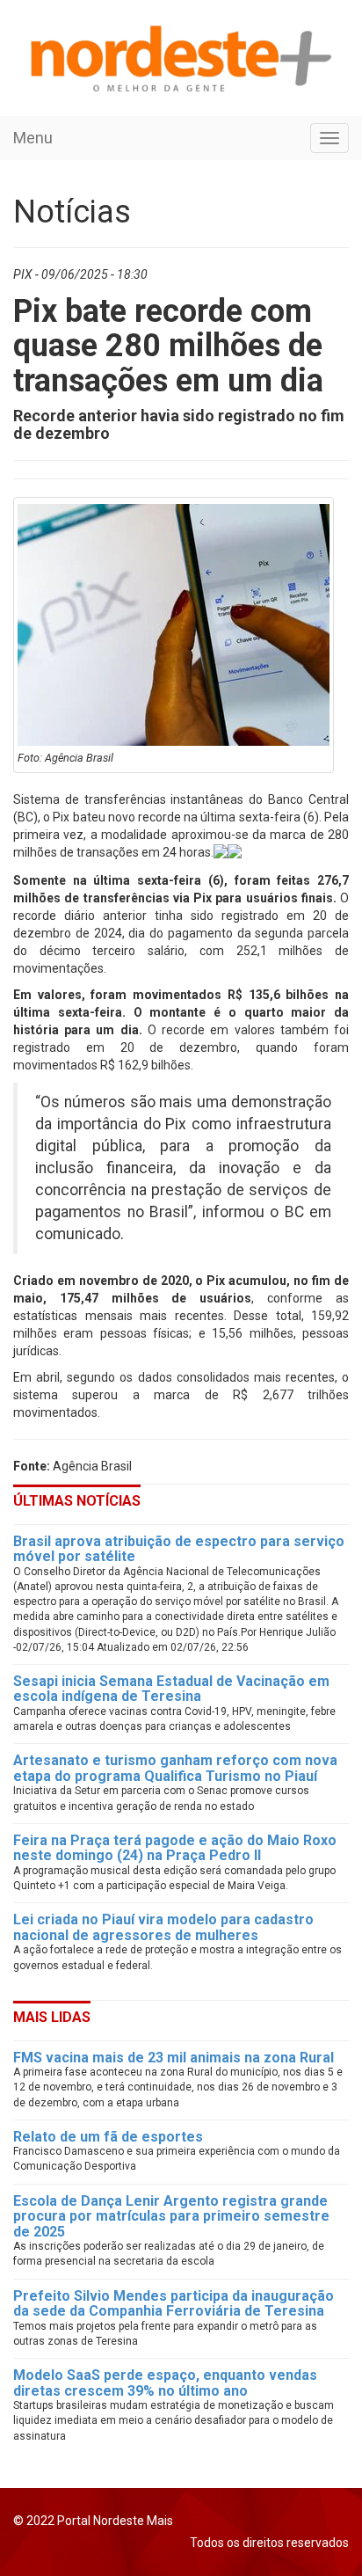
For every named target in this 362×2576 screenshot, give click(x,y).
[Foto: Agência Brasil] (174, 625)
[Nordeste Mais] (180, 58)
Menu (33, 138)
